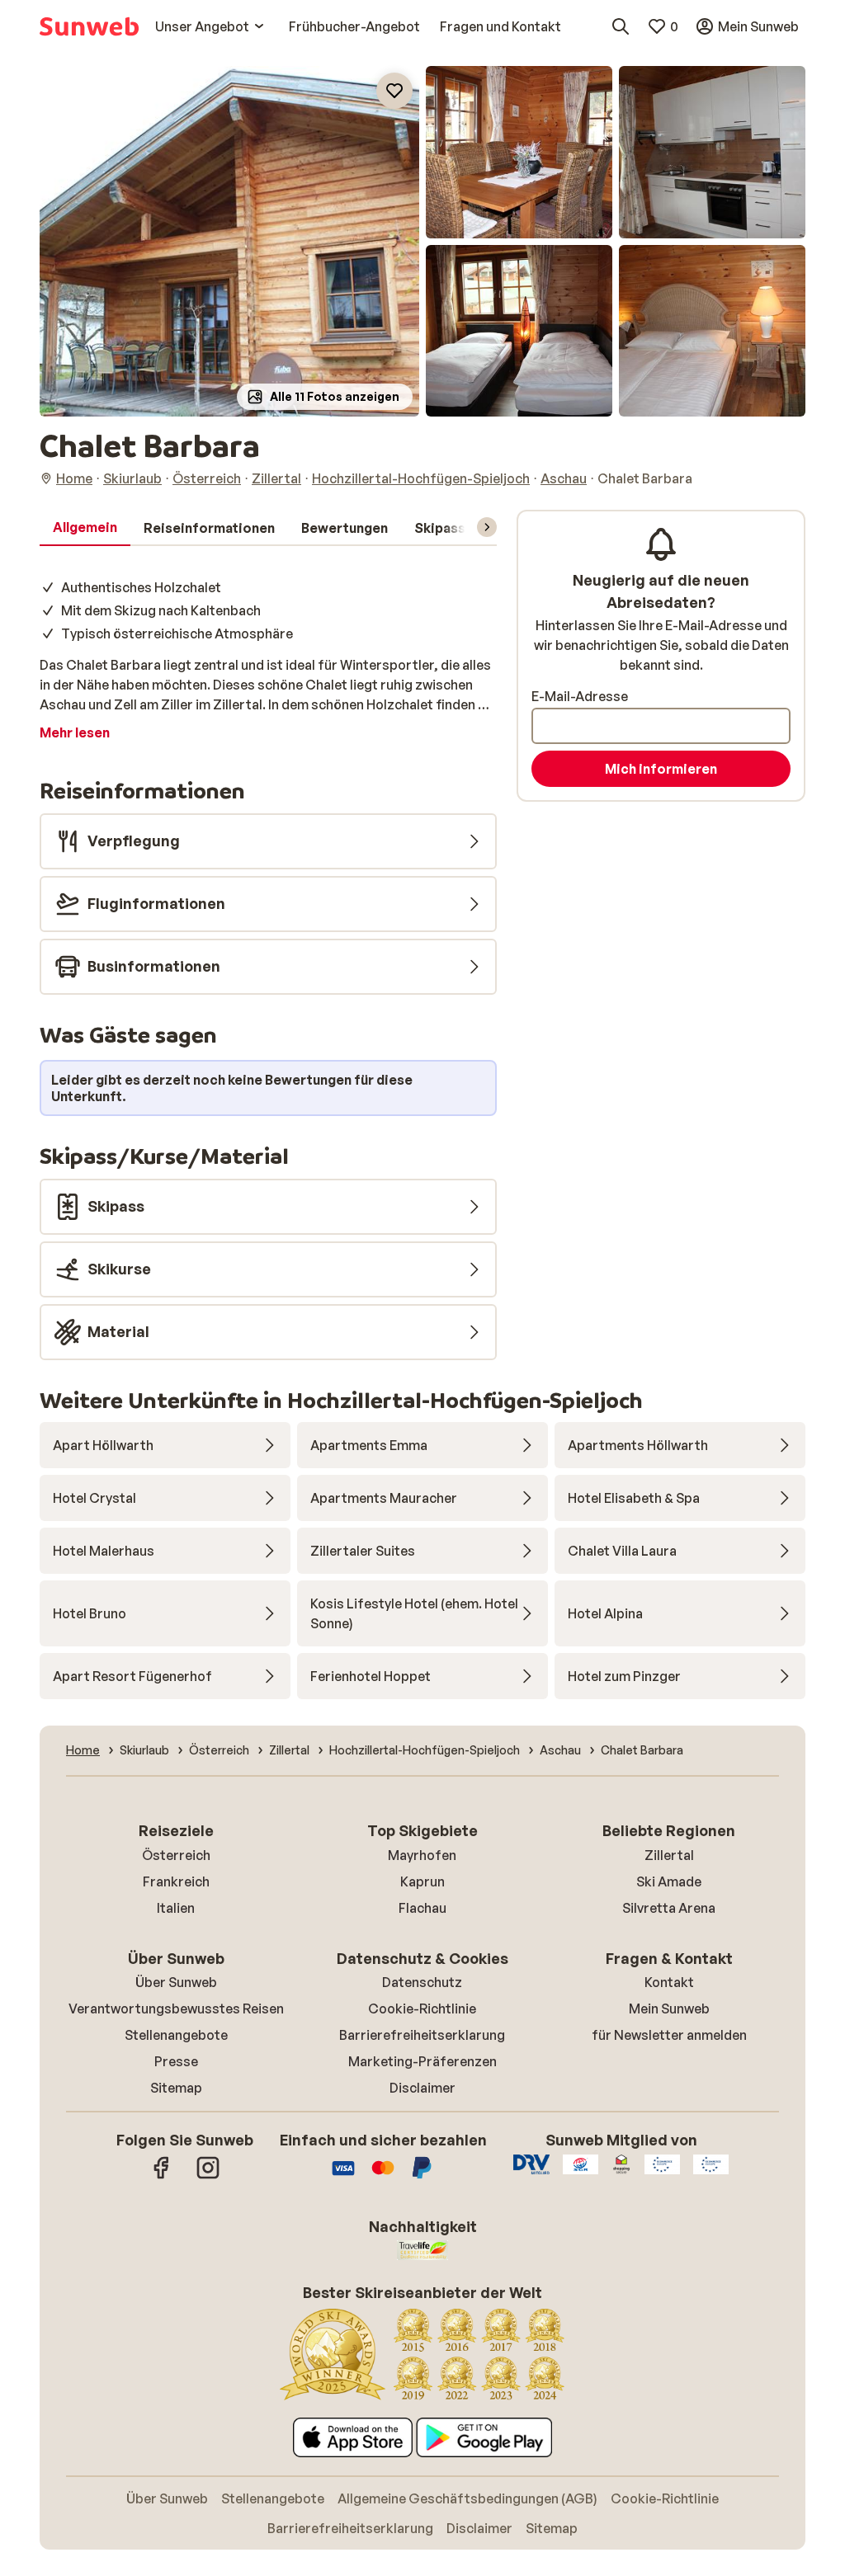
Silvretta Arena (669, 1908)
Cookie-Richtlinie (422, 2009)
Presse (176, 2061)
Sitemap (176, 2088)
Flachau (422, 1908)
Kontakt (669, 1982)
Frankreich (176, 1881)
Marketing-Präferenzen (422, 2061)
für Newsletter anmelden (669, 2035)
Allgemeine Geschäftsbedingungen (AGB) (467, 2498)
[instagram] (208, 2176)
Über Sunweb (176, 1982)
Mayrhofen (422, 1855)
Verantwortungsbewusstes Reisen (176, 2009)
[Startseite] (89, 26)
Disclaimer (422, 2088)
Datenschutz (422, 1982)
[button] (229, 241)
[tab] (85, 528)
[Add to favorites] (394, 91)
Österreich (176, 1855)
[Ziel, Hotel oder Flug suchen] (621, 26)
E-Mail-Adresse (580, 696)
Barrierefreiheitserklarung (422, 2035)
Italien (176, 1908)
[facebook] (162, 2176)
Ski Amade (669, 1881)
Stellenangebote (176, 2035)
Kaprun (422, 1881)
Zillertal (669, 1855)
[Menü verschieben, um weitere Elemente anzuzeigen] (487, 527)
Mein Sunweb (669, 2009)
